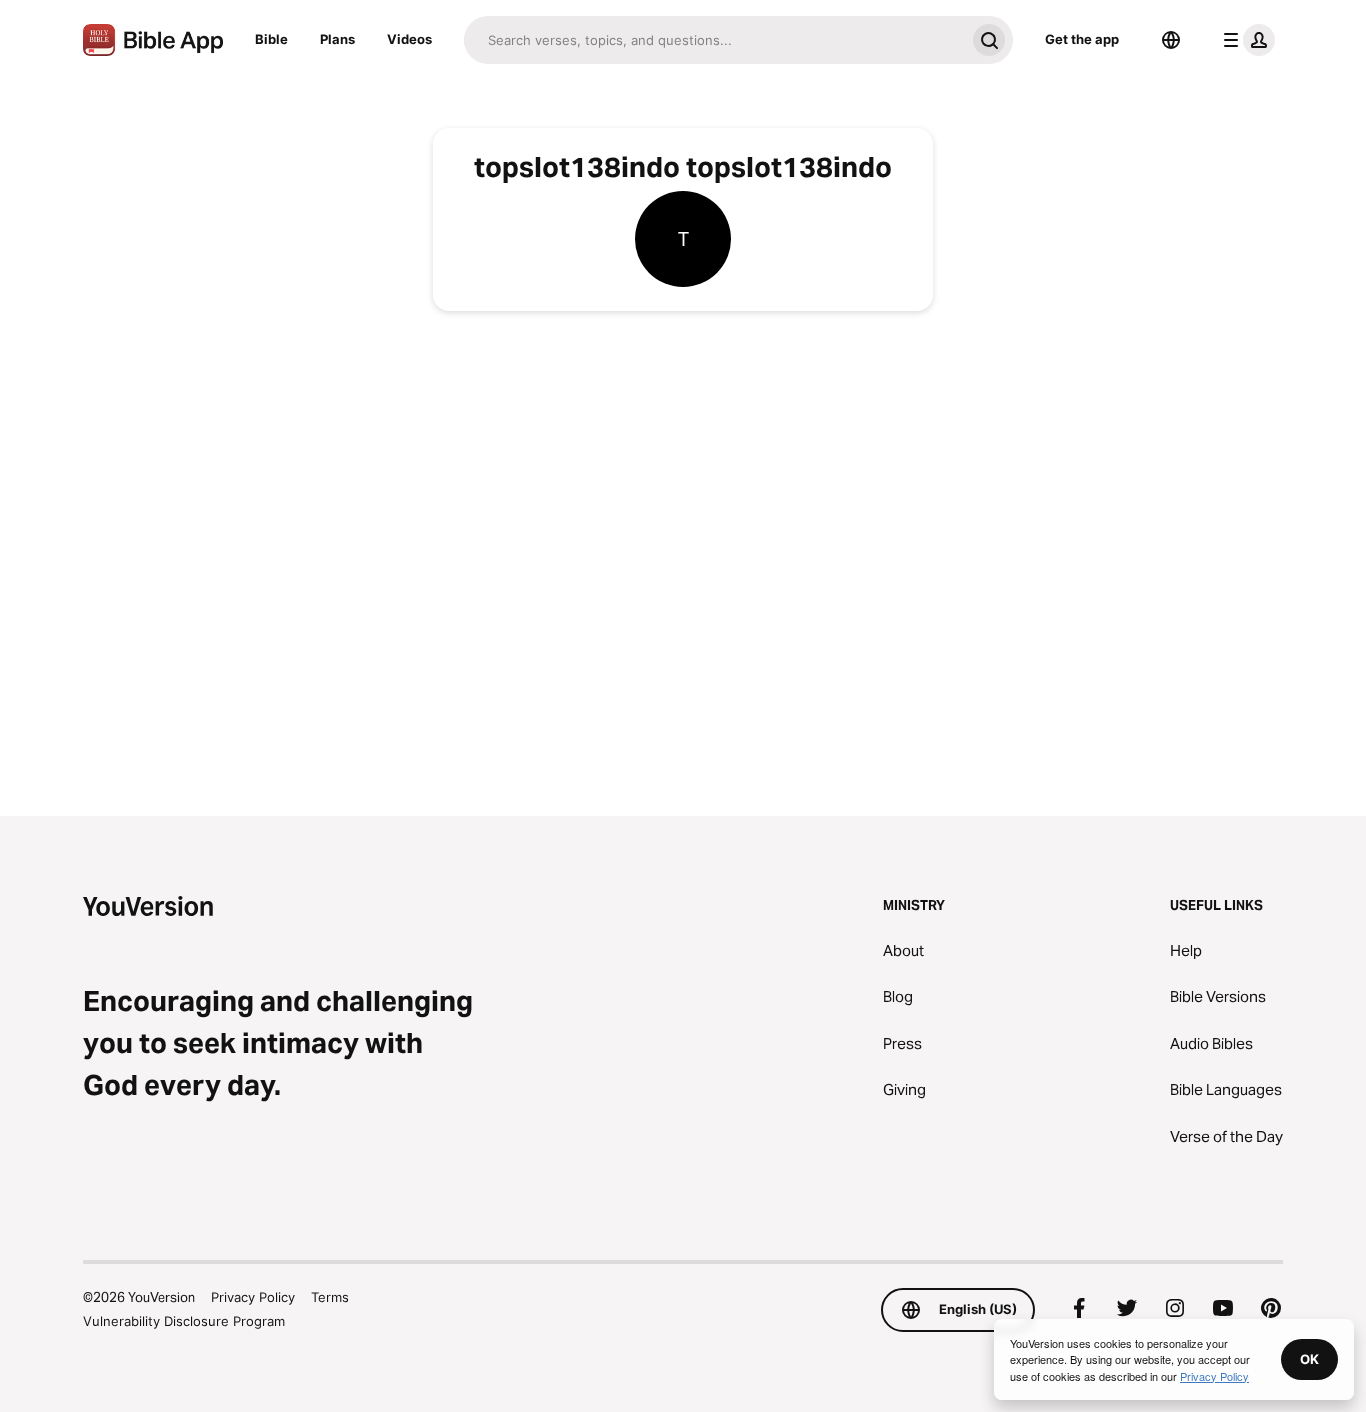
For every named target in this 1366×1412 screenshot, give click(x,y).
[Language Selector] (1171, 40)
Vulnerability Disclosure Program (184, 1321)
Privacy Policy (253, 1297)
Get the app (1082, 39)
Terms (330, 1297)
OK (1309, 1359)
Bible (271, 39)
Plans (337, 39)
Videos (409, 39)
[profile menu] (1245, 40)
